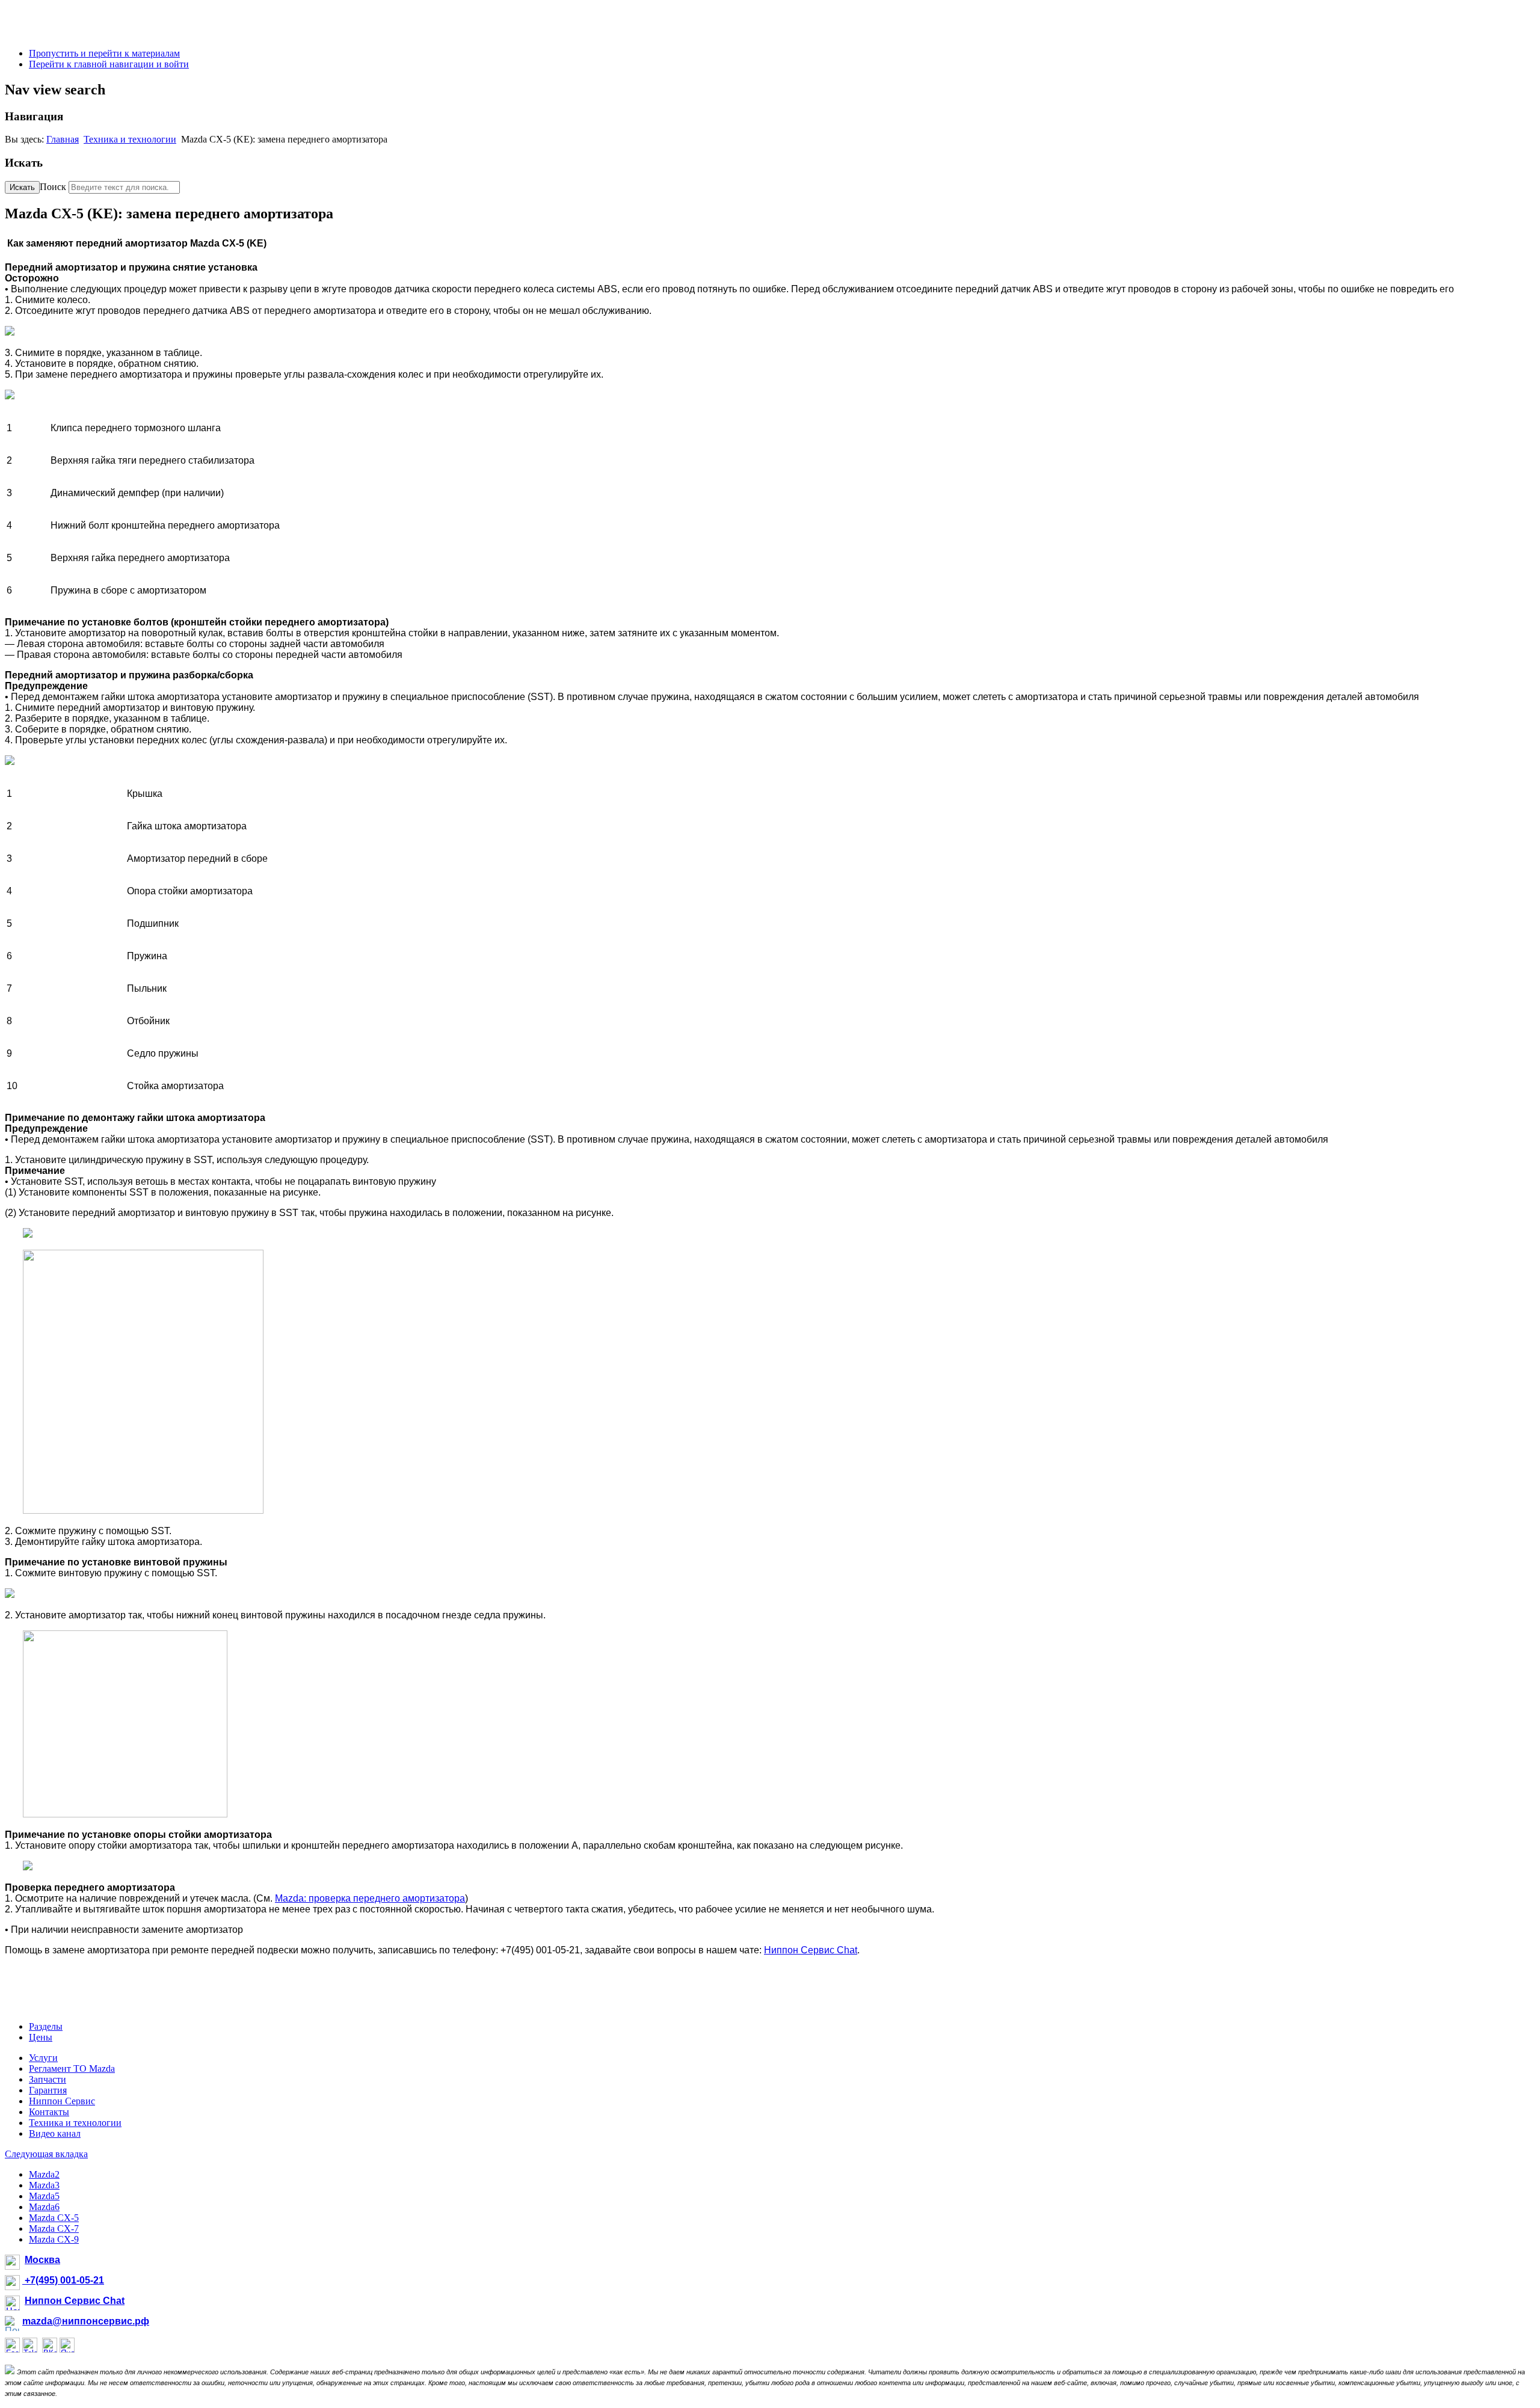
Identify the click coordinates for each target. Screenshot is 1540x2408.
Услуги (43, 2058)
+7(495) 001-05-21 (63, 2280)
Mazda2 (44, 2174)
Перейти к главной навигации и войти (109, 64)
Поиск (53, 187)
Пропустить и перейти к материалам (104, 53)
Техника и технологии (130, 139)
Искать (22, 187)
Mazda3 (44, 2185)
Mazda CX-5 (54, 2218)
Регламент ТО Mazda (72, 2069)
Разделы (46, 2026)
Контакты (49, 2112)
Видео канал (55, 2133)
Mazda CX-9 (54, 2239)
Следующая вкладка (46, 2154)
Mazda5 (44, 2196)
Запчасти (48, 2079)
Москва (42, 2260)
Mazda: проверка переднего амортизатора (370, 1898)
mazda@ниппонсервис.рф (86, 2321)
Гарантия (48, 2090)
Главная (63, 139)
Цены (41, 2037)
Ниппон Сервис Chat (811, 1950)
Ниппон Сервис (62, 2101)
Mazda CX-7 (54, 2228)
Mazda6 (44, 2207)
